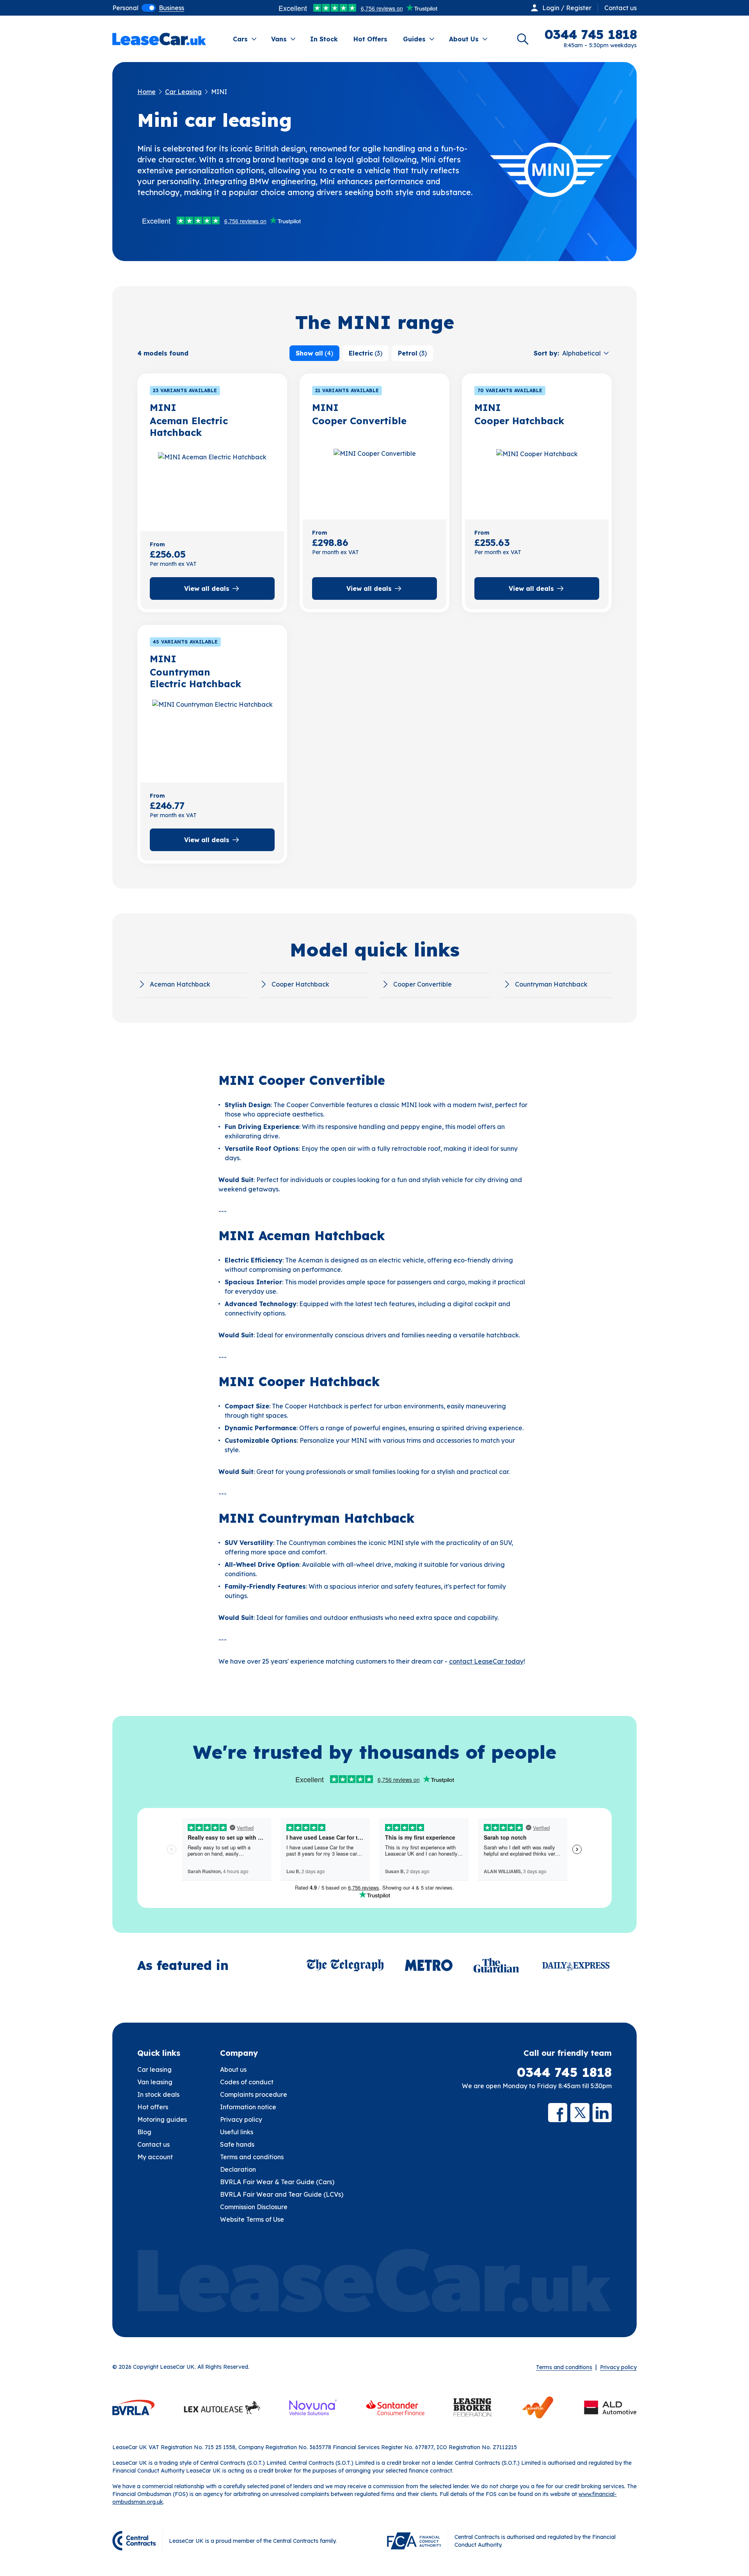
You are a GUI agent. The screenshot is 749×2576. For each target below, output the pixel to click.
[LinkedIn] (602, 2113)
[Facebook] (558, 2113)
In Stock (324, 39)
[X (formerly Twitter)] (580, 2113)
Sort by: (546, 353)
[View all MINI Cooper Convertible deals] (374, 473)
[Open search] (523, 39)
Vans (279, 39)
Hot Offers (370, 39)
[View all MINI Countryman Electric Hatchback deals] (212, 736)
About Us (464, 39)
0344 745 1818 (564, 2072)
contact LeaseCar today (486, 1661)
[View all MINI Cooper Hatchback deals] (537, 473)
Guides (414, 39)
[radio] (125, 8)
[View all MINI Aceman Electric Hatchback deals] (212, 485)
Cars (240, 39)
